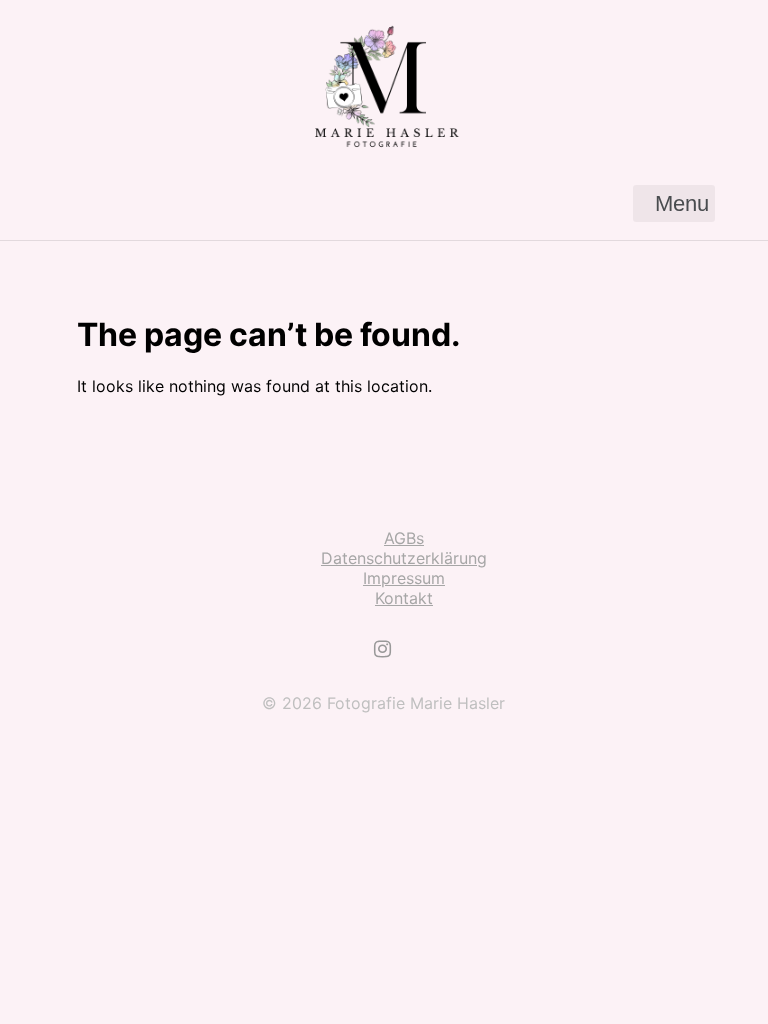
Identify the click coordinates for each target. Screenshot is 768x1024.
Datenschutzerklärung (404, 558)
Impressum (404, 578)
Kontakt (404, 598)
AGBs (404, 538)
